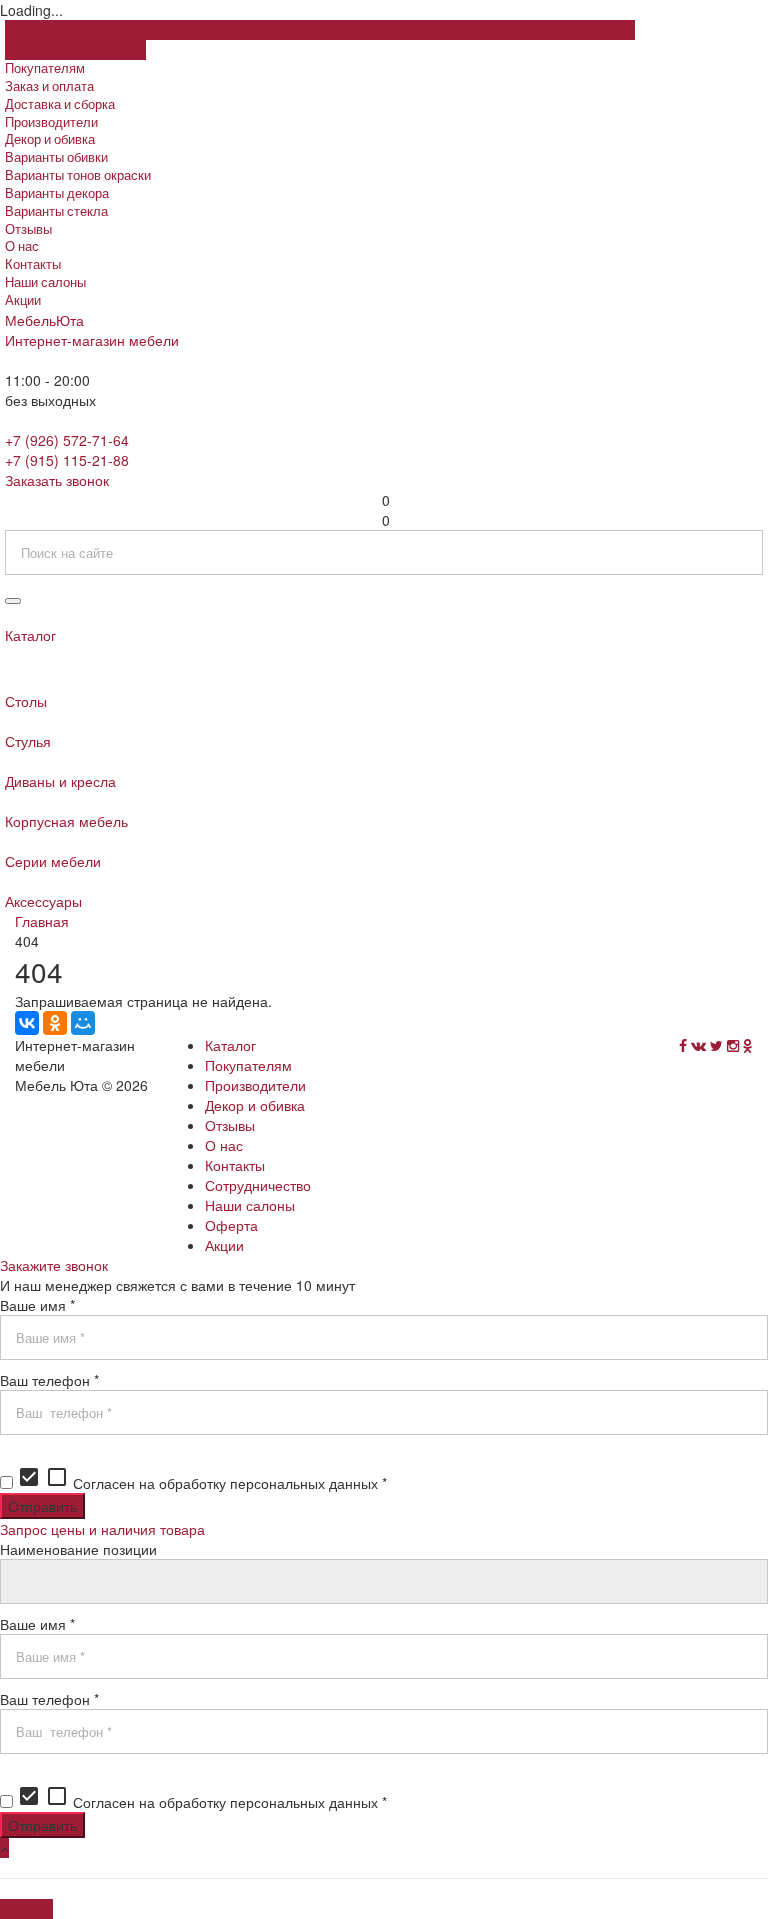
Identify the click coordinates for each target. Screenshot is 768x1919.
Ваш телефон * (49, 1380)
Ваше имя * (37, 1305)
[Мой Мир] (83, 1023)
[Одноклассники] (55, 1023)
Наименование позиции (78, 1549)
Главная (42, 921)
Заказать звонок (57, 480)
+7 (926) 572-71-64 (67, 440)
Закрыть (26, 1909)
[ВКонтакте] (27, 1023)
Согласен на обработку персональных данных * (202, 1483)
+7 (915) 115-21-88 (67, 460)
